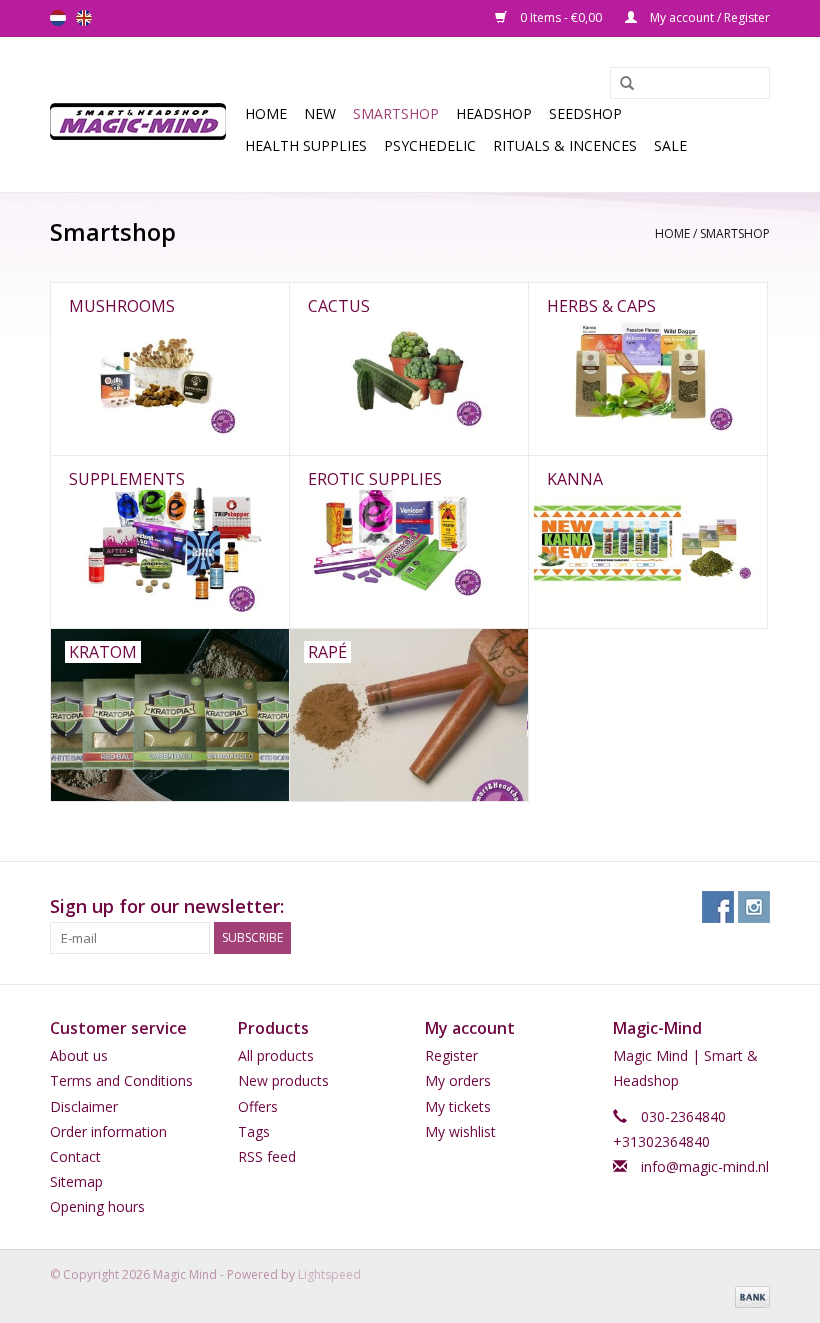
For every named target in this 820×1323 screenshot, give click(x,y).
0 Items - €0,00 (561, 17)
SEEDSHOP (585, 113)
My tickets (458, 1106)
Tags (254, 1131)
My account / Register (708, 17)
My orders (458, 1080)
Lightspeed (329, 1274)
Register (451, 1055)
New (320, 113)
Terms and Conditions (121, 1080)
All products (276, 1055)
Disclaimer (84, 1106)
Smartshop (396, 113)
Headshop (494, 113)
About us (79, 1055)
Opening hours (97, 1206)
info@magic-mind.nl (705, 1166)
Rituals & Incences (565, 145)
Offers (258, 1106)
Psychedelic (430, 145)
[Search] (620, 84)
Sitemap (76, 1181)
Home (266, 113)
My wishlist (460, 1131)
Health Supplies (306, 145)
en (84, 18)
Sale (670, 145)
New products (283, 1080)
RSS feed (267, 1156)
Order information (108, 1131)
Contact (75, 1156)
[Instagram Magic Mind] (754, 907)
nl (58, 18)
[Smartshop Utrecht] (144, 114)
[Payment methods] (749, 1295)
